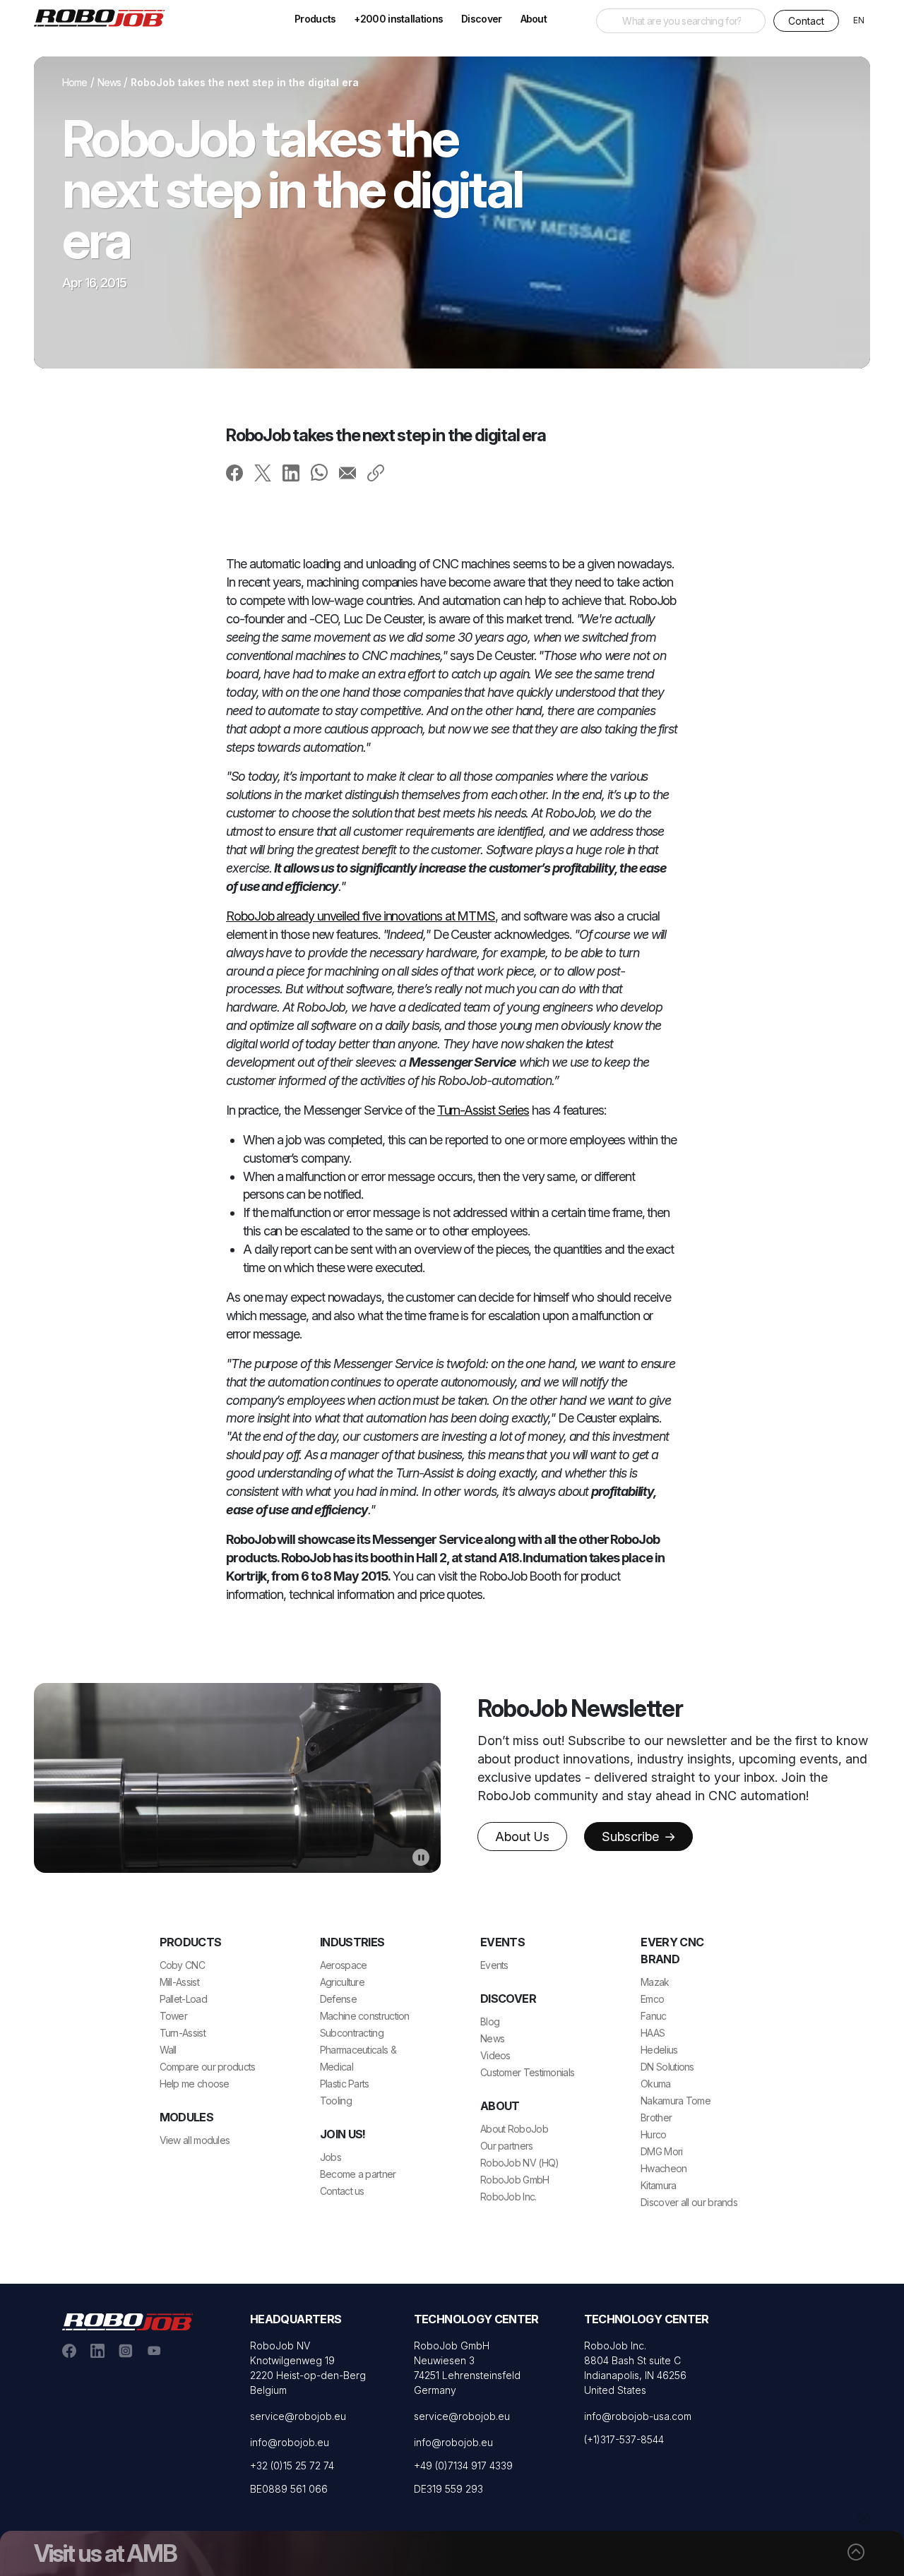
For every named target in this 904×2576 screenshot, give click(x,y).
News (109, 82)
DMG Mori (661, 2151)
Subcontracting (352, 2033)
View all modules (195, 2140)
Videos (495, 2055)
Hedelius (659, 2050)
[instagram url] (126, 2350)
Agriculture (342, 1982)
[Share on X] (263, 472)
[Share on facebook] (234, 472)
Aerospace (344, 1965)
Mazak (655, 1982)
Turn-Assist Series (483, 1110)
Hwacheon (664, 2168)
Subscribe (632, 1837)
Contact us (342, 2191)
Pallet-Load (183, 1999)
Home (75, 82)
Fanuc (654, 2016)
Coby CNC (182, 1965)
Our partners (507, 2146)
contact (806, 21)
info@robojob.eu (290, 2442)
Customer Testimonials (527, 2072)
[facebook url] (69, 2350)
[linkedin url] (97, 2350)
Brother (656, 2117)
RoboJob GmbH (515, 2180)
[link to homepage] (105, 17)
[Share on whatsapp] (319, 472)
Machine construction (365, 2016)
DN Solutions (667, 2067)
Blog (490, 2021)
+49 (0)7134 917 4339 (463, 2466)
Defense (338, 1999)
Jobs (331, 2157)
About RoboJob (514, 2129)
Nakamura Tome (676, 2101)
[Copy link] (376, 472)
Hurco (654, 2134)
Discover (481, 19)
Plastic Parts (345, 2084)
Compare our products (208, 2067)
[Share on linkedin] (291, 472)
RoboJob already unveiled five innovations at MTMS (361, 916)
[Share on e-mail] (347, 472)
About (534, 19)
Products (315, 19)
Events (494, 1965)
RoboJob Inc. (509, 2197)
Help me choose (195, 2084)
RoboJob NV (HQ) (520, 2163)
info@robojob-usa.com (638, 2416)
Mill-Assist (179, 1982)
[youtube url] (154, 2350)
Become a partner (358, 2174)
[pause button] (421, 1857)
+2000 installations (398, 19)
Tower (174, 2016)
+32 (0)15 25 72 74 (292, 2466)
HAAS (653, 2033)
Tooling (336, 2101)
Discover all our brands (689, 2202)
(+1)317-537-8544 (624, 2439)
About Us (522, 1837)
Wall (168, 2050)
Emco (652, 1999)
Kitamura (658, 2185)
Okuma (656, 2084)
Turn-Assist (183, 2033)
